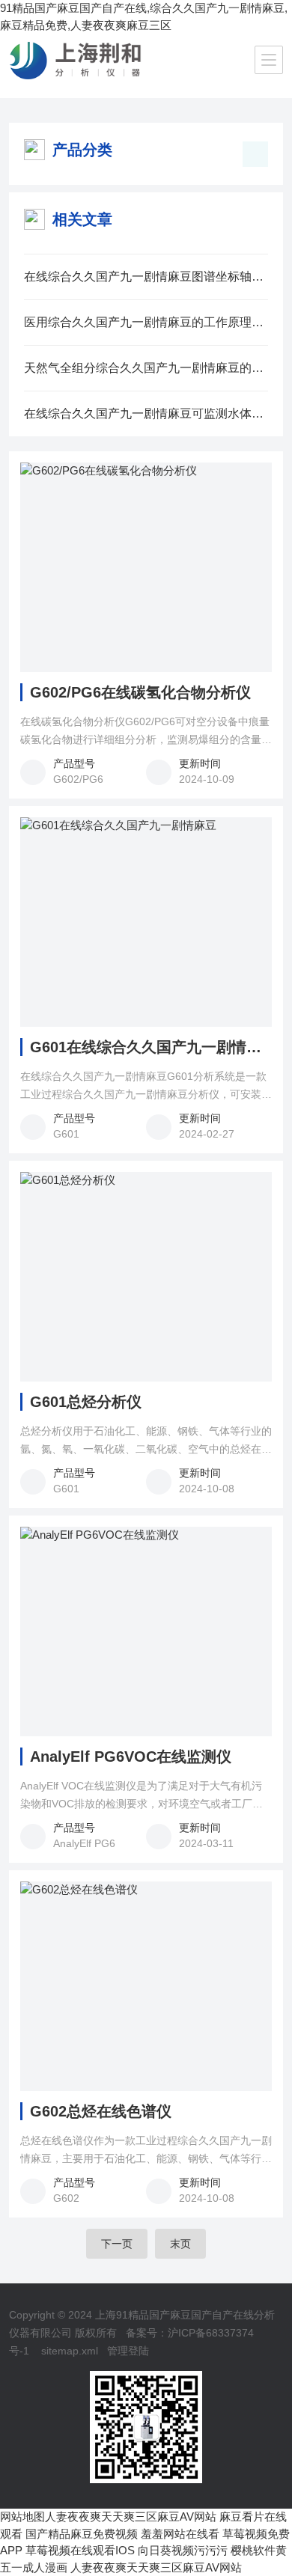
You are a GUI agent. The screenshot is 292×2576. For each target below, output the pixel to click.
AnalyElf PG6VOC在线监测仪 (131, 1756)
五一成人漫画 (34, 2567)
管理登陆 (128, 2351)
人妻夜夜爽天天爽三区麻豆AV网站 (131, 2517)
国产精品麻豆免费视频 (82, 2534)
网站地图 (22, 2517)
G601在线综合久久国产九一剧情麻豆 (151, 1047)
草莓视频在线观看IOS (80, 2550)
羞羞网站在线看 (180, 2534)
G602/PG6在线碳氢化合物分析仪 (140, 692)
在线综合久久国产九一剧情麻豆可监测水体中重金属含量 (146, 413)
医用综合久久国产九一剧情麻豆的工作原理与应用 (146, 322)
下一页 (117, 2244)
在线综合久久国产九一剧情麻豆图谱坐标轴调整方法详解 (146, 277)
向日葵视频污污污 (183, 2550)
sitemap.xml (70, 2351)
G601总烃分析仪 (86, 1402)
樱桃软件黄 (259, 2550)
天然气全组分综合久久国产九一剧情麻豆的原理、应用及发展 (146, 368)
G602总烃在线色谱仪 (101, 2111)
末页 (180, 2244)
